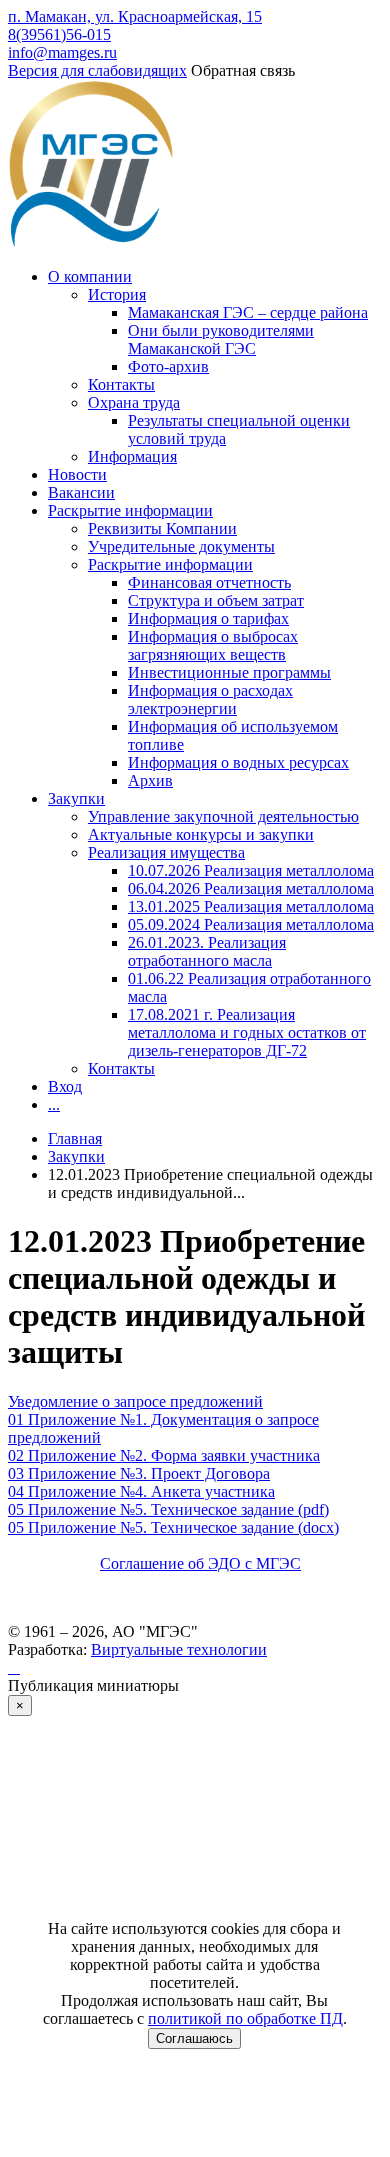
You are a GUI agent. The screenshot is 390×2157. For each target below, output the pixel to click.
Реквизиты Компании (162, 528)
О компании (90, 276)
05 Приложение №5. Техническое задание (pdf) (168, 1509)
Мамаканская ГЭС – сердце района (248, 312)
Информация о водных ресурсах (238, 762)
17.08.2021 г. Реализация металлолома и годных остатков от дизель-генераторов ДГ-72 (247, 1032)
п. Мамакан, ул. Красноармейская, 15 (135, 16)
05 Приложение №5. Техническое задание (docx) (173, 1527)
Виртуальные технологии (179, 1649)
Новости (77, 474)
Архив (150, 780)
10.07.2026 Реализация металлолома (251, 870)
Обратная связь (243, 70)
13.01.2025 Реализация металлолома (251, 906)
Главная (75, 1138)
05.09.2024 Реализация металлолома (251, 924)
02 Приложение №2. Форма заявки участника (164, 1455)
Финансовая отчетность (209, 582)
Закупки (76, 798)
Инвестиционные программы (229, 672)
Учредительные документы (181, 546)
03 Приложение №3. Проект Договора (139, 1473)
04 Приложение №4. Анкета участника (141, 1491)
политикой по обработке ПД (245, 2018)
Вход (65, 1086)
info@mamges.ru (62, 52)
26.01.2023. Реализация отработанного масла (207, 951)
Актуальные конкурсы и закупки (201, 834)
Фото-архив (168, 366)
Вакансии (81, 492)
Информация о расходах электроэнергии (210, 699)
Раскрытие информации (130, 510)
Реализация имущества (166, 852)
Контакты (121, 384)
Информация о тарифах (208, 618)
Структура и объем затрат (216, 600)
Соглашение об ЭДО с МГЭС (200, 1563)
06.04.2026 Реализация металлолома (251, 888)
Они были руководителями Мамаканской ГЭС (221, 339)
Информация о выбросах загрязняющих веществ (213, 645)
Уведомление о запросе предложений (135, 1401)
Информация (132, 456)
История (117, 294)
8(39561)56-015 (59, 34)
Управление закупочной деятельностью (223, 816)
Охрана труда (134, 402)
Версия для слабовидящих (97, 70)
